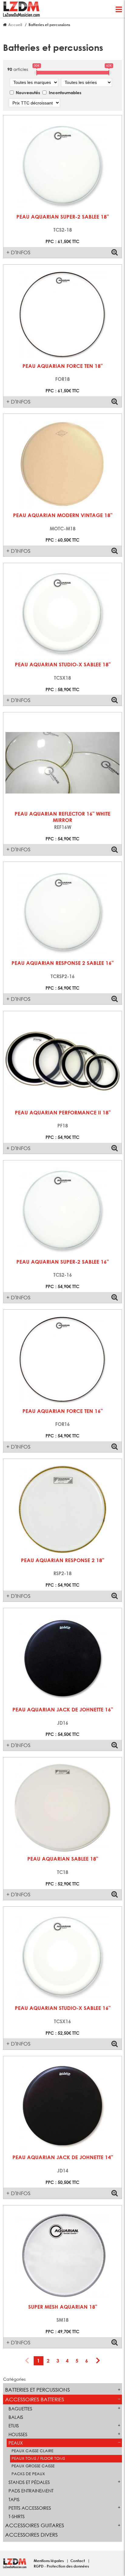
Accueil (15, 25)
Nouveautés (28, 92)
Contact (78, 2561)
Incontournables (65, 92)
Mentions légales (49, 2561)
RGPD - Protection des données (61, 2566)
